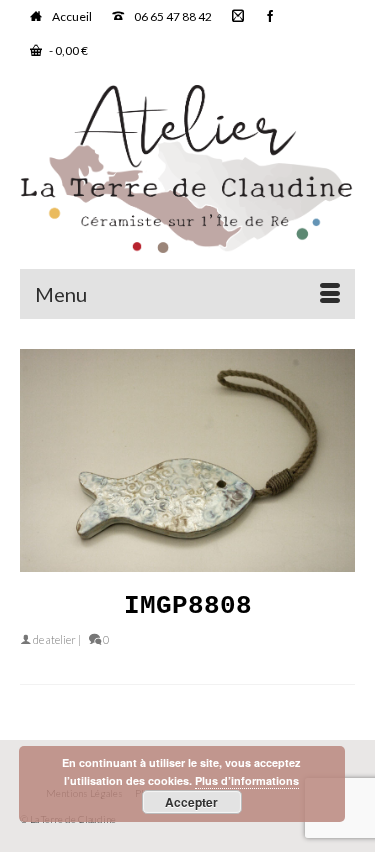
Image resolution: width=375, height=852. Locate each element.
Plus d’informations (247, 780)
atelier (61, 639)
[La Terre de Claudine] (187, 169)
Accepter (191, 802)
